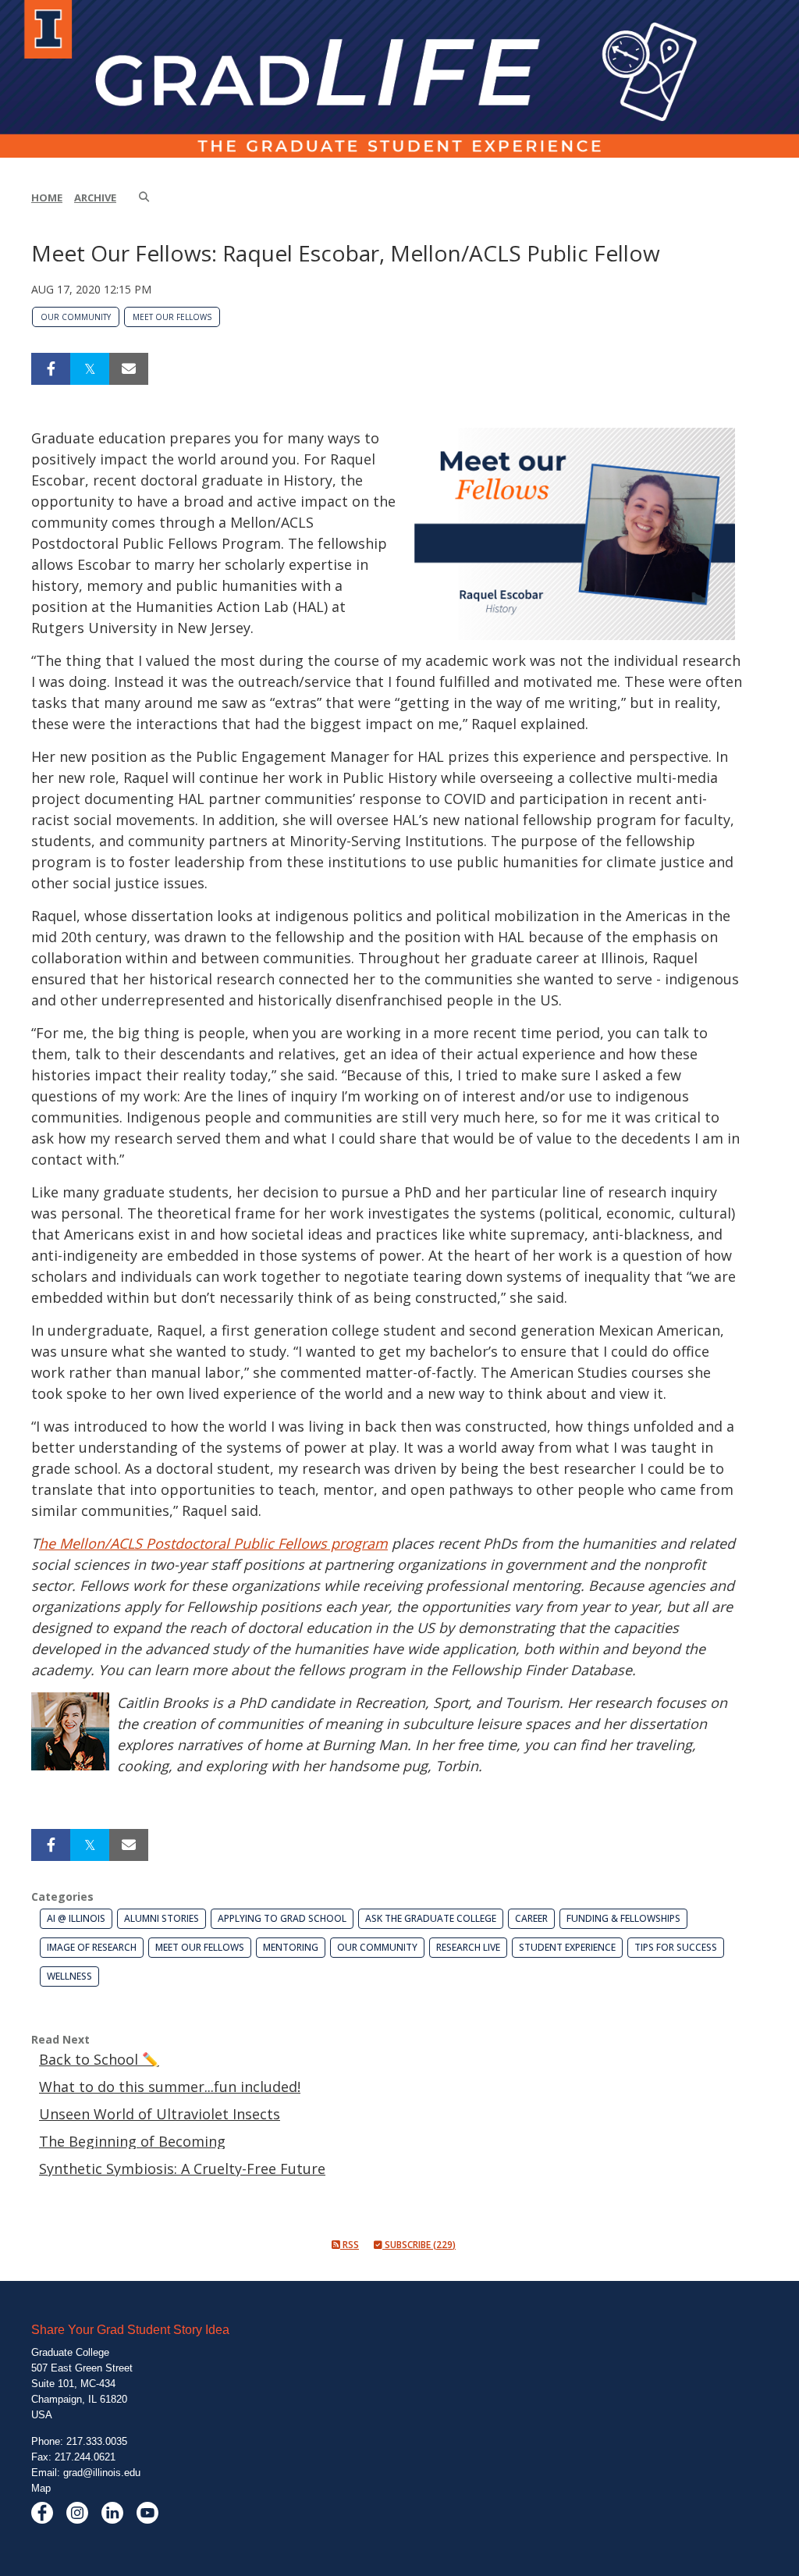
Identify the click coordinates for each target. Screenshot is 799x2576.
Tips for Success (676, 1947)
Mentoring (291, 1947)
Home (47, 197)
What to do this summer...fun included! (170, 2087)
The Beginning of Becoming (132, 2141)
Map (41, 2488)
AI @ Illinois (76, 1918)
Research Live (468, 1947)
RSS (350, 2245)
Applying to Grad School (282, 1918)
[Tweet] (90, 369)
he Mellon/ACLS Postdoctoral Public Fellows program (213, 1543)
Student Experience (567, 1947)
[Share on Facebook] (51, 369)
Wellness (69, 1976)
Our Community (76, 317)
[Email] (129, 369)
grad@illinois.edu (102, 2473)
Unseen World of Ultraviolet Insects (160, 2114)
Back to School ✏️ (99, 2059)
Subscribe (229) (419, 2245)
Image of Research (92, 1947)
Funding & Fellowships (623, 1918)
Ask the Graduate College (431, 1918)
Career (531, 1918)
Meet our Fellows (172, 317)
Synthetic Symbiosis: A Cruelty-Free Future (182, 2169)
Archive (95, 197)
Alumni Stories (162, 1918)
